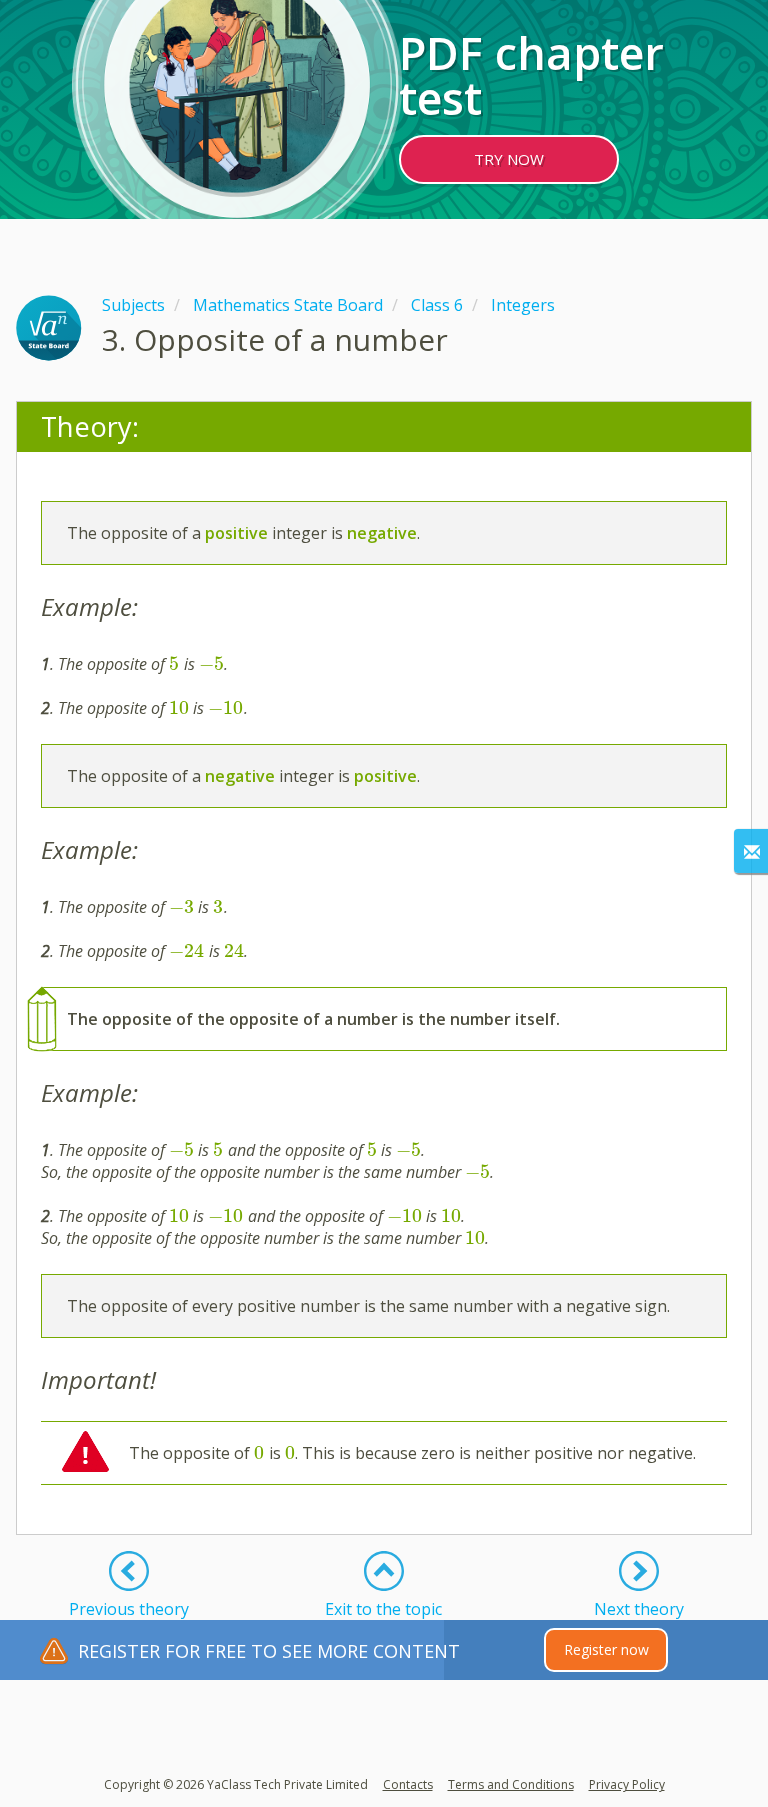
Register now (606, 1649)
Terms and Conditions (511, 1784)
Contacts (408, 1784)
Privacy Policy (627, 1784)
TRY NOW (509, 159)
